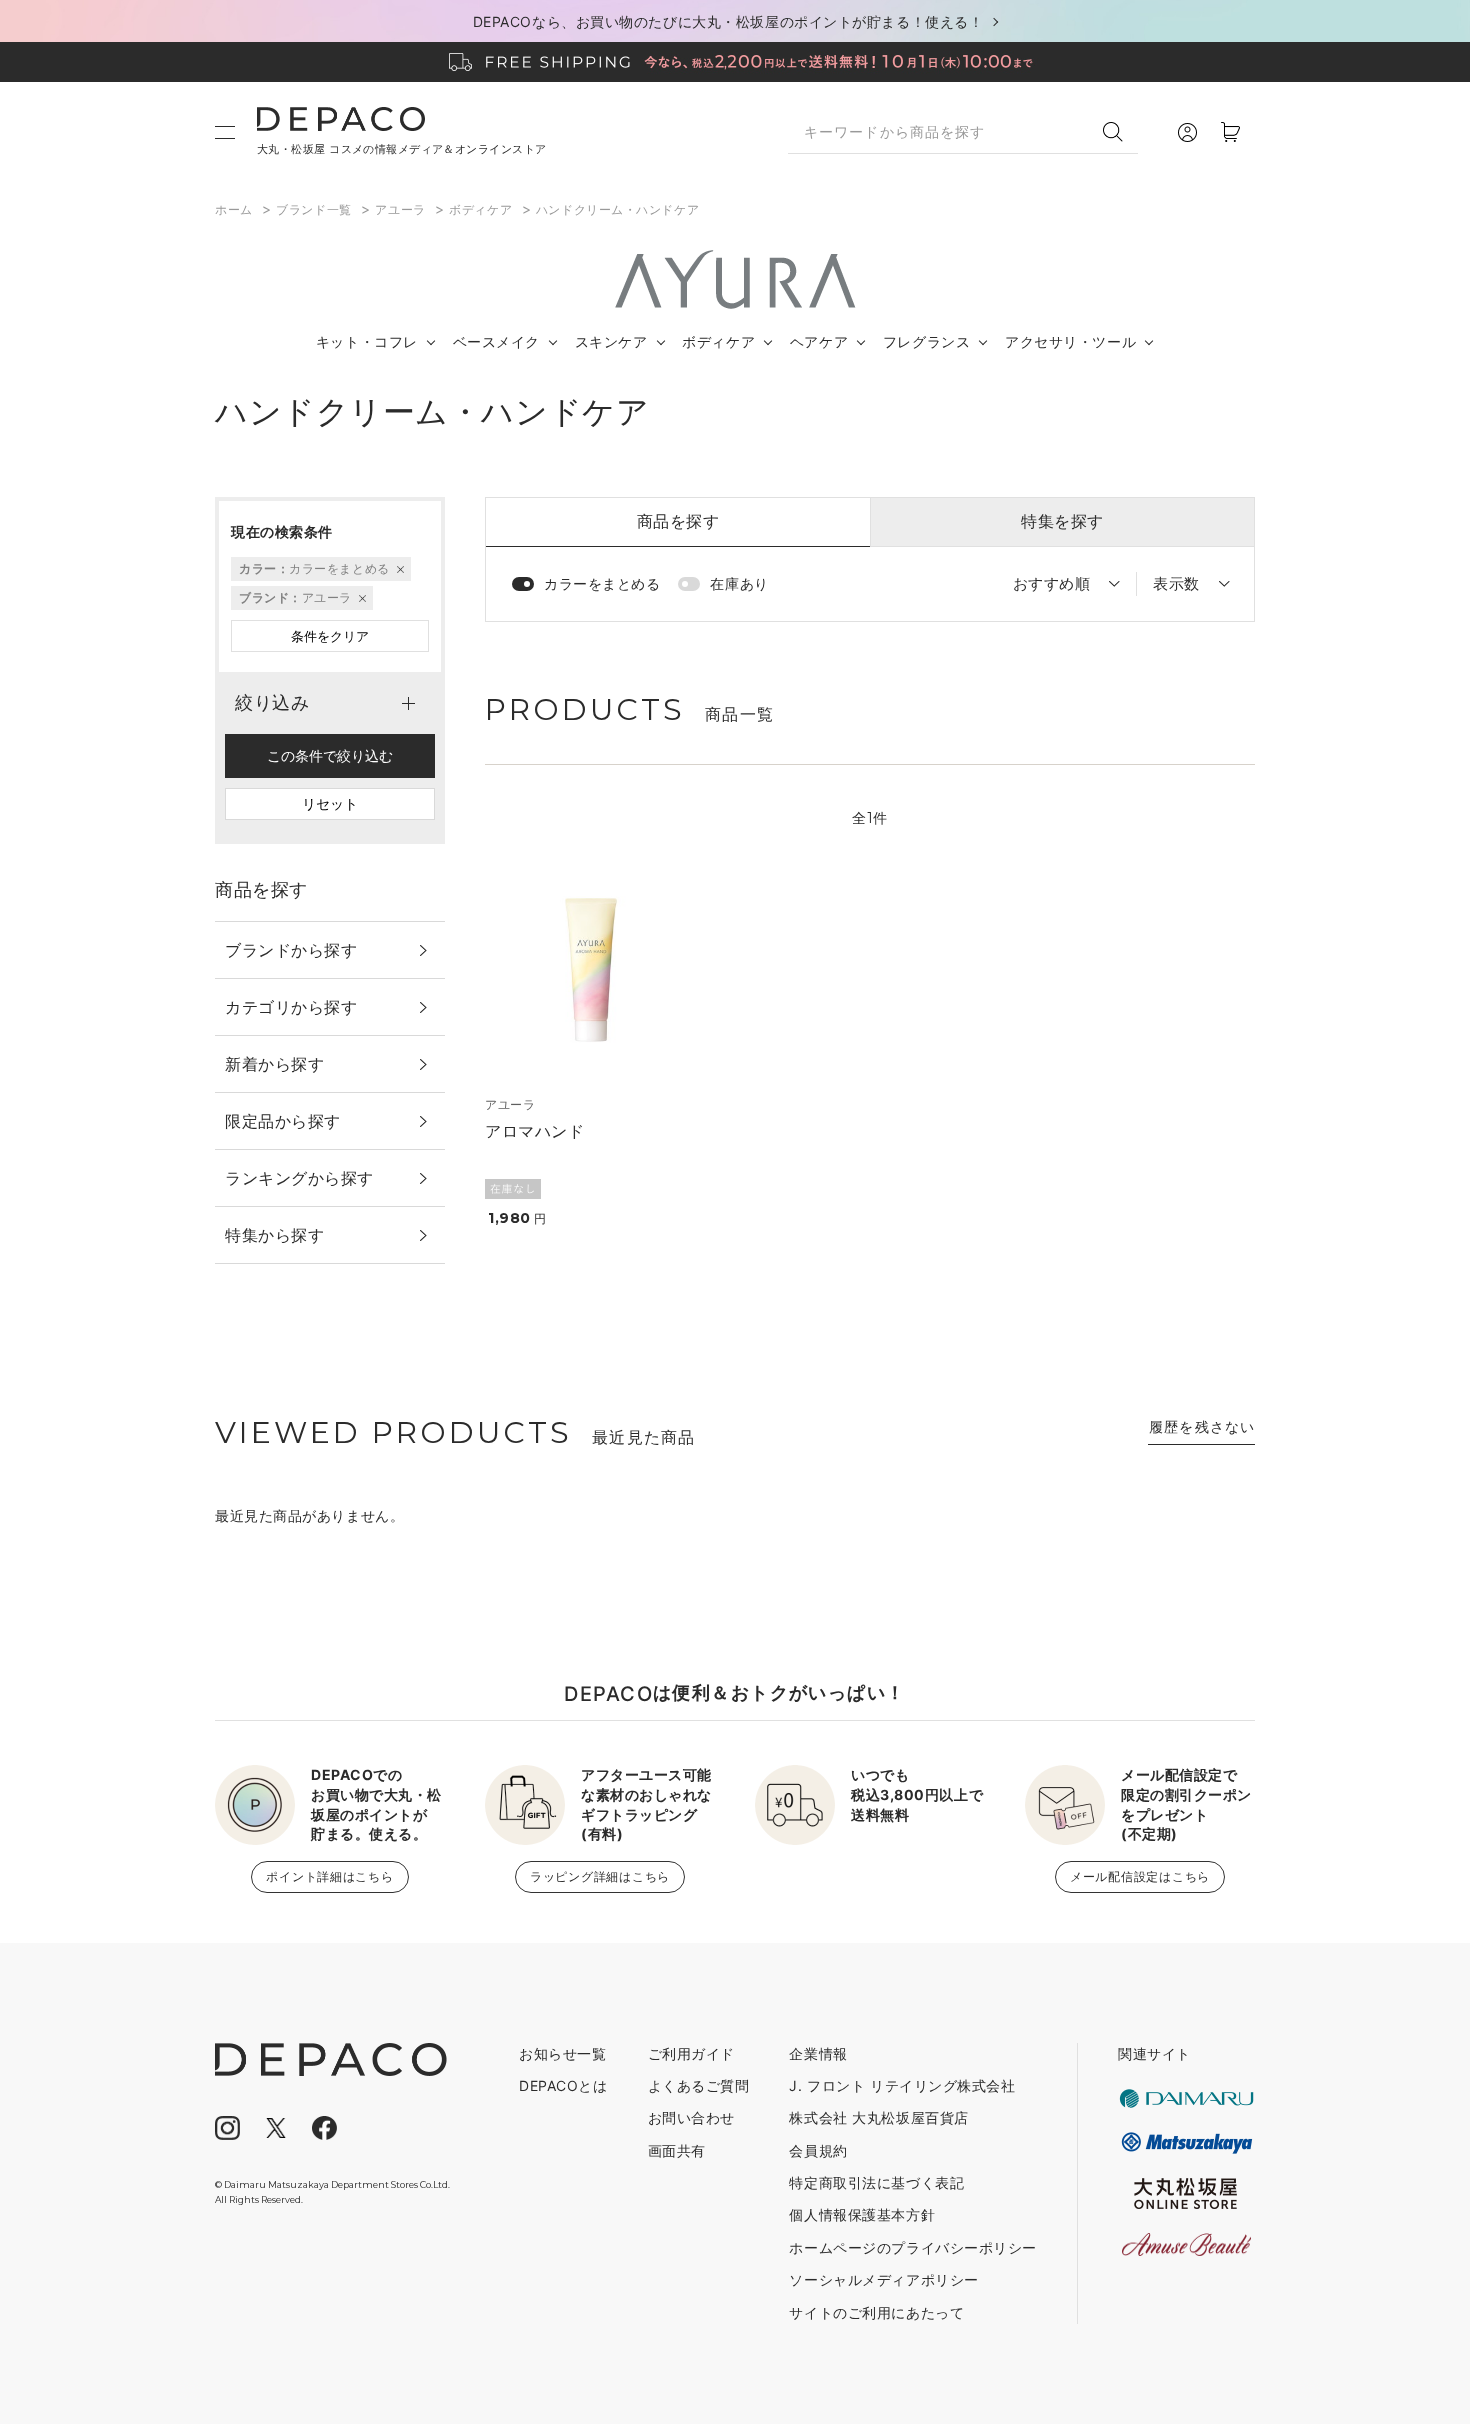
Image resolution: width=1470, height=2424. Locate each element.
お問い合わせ (691, 2117)
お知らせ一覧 (562, 2053)
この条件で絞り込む (330, 755)
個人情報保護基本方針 (862, 2214)
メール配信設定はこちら (1140, 1876)
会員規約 (818, 2150)
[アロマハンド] (592, 968)
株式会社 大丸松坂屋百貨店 (878, 2117)
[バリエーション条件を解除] (399, 569)
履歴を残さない (1202, 1426)
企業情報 (818, 2053)
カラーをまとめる (602, 583)
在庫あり (739, 583)
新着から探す (274, 1064)
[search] (1120, 131)
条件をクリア (330, 636)
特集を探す (1062, 521)
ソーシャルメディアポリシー (883, 2279)
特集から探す (274, 1235)
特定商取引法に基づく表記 (876, 2182)
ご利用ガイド (691, 2053)
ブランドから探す (291, 950)
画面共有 (677, 2150)
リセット (330, 803)
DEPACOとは (563, 2085)
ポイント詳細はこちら (329, 1876)
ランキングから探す (299, 1178)
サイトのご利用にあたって (876, 2312)
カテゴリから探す (291, 1007)
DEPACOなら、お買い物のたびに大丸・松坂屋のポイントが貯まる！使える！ (728, 21)
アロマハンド (534, 1131)
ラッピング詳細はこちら (600, 1876)
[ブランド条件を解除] (361, 598)
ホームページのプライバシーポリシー (913, 2247)
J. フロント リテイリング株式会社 (902, 2085)
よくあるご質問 (699, 2085)
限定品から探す (283, 1121)
